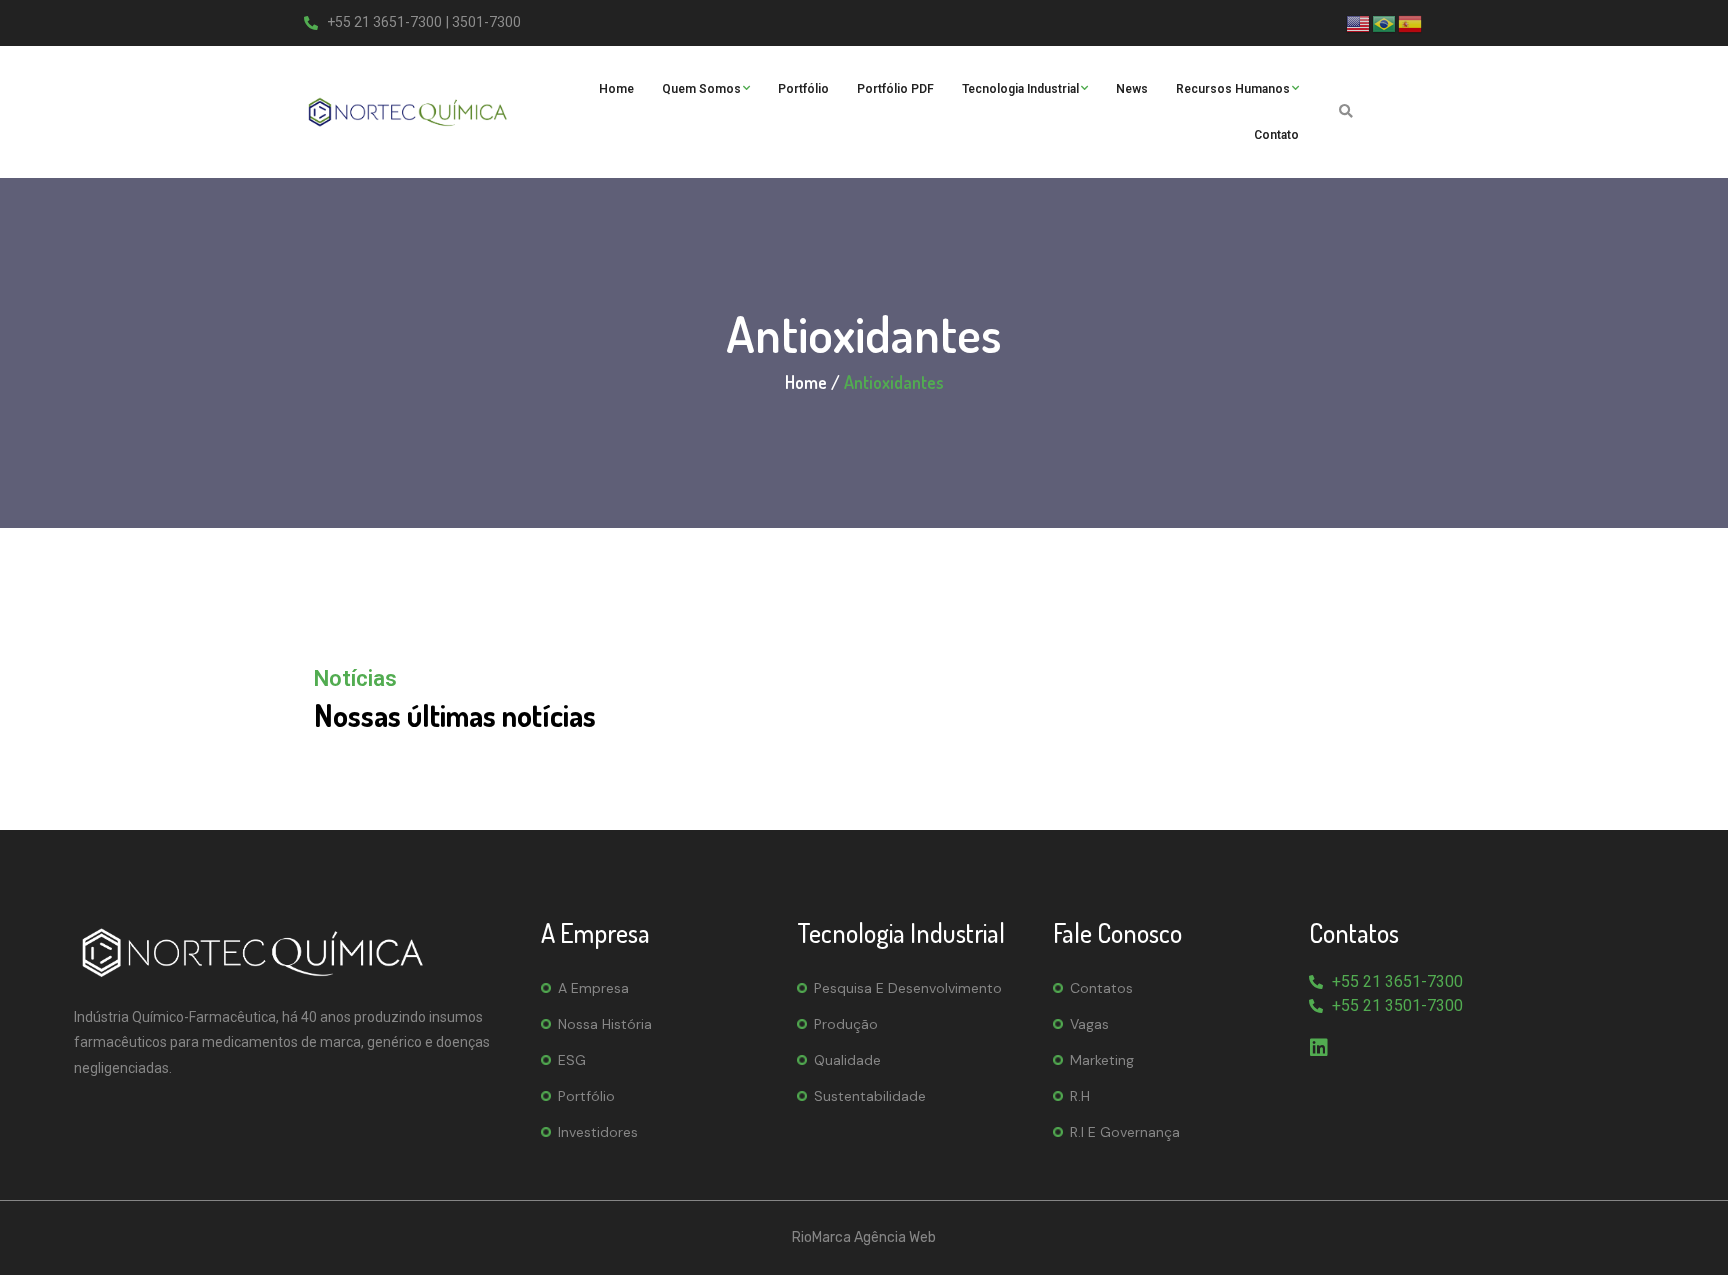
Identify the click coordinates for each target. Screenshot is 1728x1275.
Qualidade (847, 1060)
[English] (1359, 22)
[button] (1345, 111)
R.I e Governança (1125, 1132)
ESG (572, 1060)
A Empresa (593, 988)
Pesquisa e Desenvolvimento (908, 988)
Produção (846, 1024)
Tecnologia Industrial (1020, 89)
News (1132, 89)
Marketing (1102, 1060)
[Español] (1411, 22)
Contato (1276, 135)
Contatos (1101, 988)
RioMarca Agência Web (864, 1237)
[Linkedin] (1319, 1048)
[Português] (1385, 22)
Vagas (1089, 1024)
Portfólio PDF (895, 89)
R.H (1080, 1096)
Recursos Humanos (1233, 89)
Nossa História (605, 1024)
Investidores (598, 1132)
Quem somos (701, 89)
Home (616, 89)
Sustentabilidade (870, 1096)
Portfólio (803, 89)
